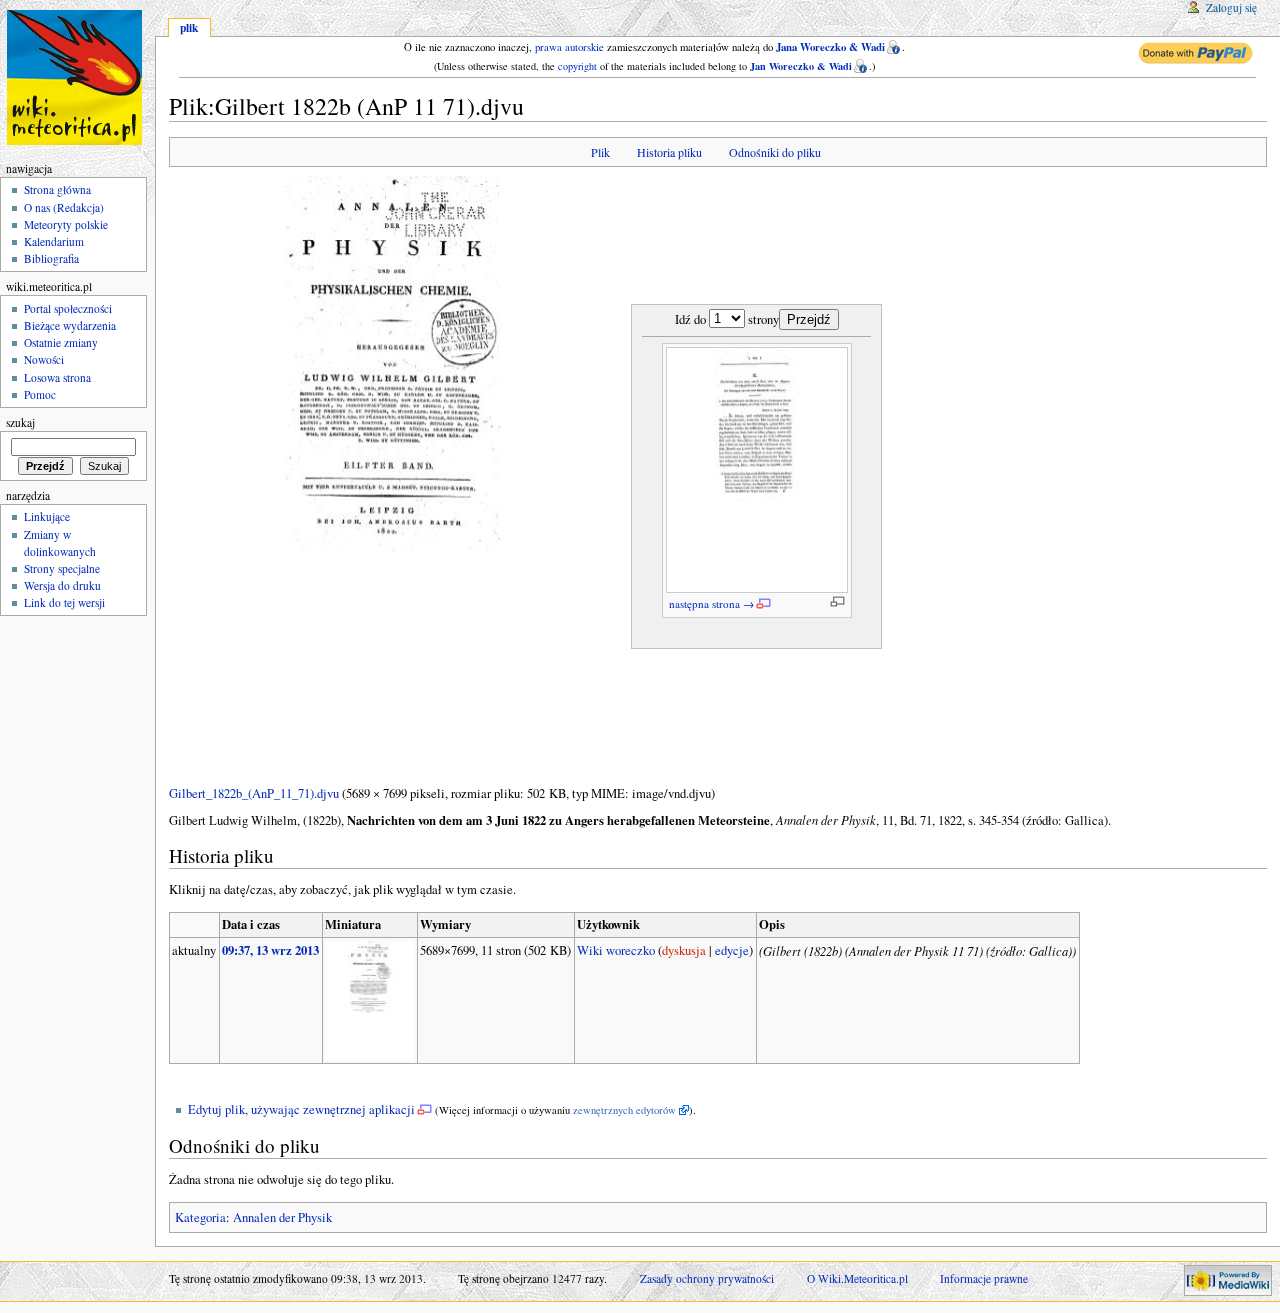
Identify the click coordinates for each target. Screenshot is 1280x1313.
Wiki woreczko (616, 950)
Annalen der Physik (282, 1217)
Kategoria (200, 1217)
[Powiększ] (837, 601)
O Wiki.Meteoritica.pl (857, 1278)
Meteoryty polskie (66, 224)
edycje (732, 950)
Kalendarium (54, 241)
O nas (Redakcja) (64, 207)
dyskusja (684, 950)
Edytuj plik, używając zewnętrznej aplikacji (301, 1109)
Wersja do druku (62, 585)
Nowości (44, 359)
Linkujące (47, 516)
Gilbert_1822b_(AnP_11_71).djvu (254, 793)
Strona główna (57, 189)
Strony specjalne (62, 568)
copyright (577, 66)
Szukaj (20, 422)
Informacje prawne (984, 1278)
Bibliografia (51, 258)
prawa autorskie (569, 47)
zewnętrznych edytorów (624, 1110)
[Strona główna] (77, 77)
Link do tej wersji (64, 602)
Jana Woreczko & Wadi (830, 47)
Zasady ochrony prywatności (707, 1278)
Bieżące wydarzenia (70, 325)
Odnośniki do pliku (775, 152)
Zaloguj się (1231, 7)
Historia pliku (669, 152)
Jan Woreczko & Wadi (801, 66)
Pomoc (40, 394)
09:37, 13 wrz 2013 (270, 950)
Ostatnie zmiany (61, 342)
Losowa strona (57, 377)
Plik (600, 152)
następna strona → (711, 603)
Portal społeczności (68, 308)
